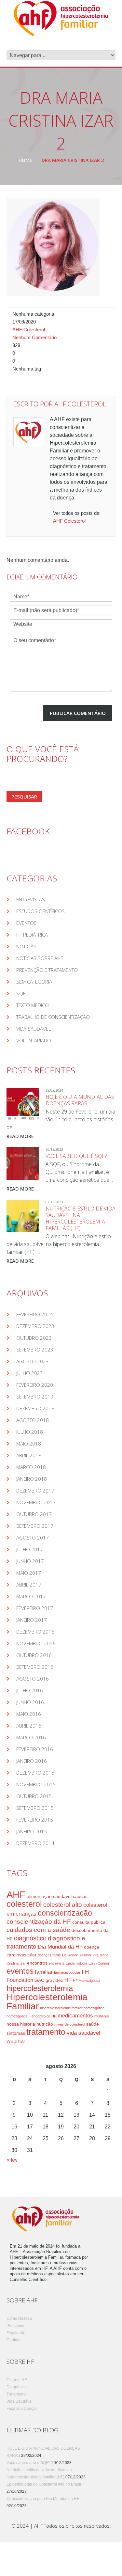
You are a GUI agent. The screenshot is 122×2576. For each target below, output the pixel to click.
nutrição (45, 2024)
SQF (21, 993)
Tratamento (17, 2394)
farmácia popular (67, 1972)
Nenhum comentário (34, 338)
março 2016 (31, 1737)
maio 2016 (29, 1714)
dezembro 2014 (35, 1843)
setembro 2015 (35, 1808)
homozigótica (17, 2016)
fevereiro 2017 (35, 1608)
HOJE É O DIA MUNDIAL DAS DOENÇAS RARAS (80, 1100)
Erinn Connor (99, 1963)
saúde (93, 2024)
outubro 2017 (34, 1514)
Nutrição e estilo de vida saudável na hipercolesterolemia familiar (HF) (81, 1218)
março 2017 (31, 1596)
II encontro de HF (42, 2016)
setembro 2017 (35, 1526)
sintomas (16, 2033)
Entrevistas (31, 899)
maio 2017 (29, 1573)
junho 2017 (30, 1561)
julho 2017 (30, 1549)
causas (80, 1896)
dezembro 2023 (35, 1326)
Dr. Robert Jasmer (77, 1955)
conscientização (65, 1913)
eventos (20, 1971)
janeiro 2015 (32, 1831)
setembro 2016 (35, 1667)
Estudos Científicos (41, 911)
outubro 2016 (34, 1655)
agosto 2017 (33, 1538)
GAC (39, 1980)
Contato (14, 2340)
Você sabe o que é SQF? (76, 1156)
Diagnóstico (17, 2387)
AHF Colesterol (29, 330)
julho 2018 (30, 1432)
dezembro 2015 (35, 1773)
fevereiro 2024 (35, 1314)
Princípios (15, 2326)
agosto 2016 (33, 1679)
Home (25, 160)
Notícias (26, 946)
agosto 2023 (33, 1361)
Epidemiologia (76, 1963)
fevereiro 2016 (35, 1749)
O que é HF (17, 2380)
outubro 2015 (34, 1796)
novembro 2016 (36, 1643)
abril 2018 (29, 1455)
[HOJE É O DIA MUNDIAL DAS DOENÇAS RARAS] (23, 1104)
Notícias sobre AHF (40, 958)
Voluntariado (34, 1040)
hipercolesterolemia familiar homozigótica (72, 2008)
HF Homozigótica (87, 1981)
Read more (20, 1136)
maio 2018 (29, 1444)
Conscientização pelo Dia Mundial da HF (43, 2499)
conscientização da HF (39, 1922)
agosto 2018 (33, 1420)
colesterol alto (63, 1905)
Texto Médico (33, 1005)
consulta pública (89, 1922)
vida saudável (83, 2033)
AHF (16, 1895)
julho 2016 (30, 1690)
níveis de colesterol (70, 2024)
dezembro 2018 (35, 1408)
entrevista (57, 1963)
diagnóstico (30, 1938)
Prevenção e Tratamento (47, 970)
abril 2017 (29, 1585)
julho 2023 (30, 1373)
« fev (12, 2160)
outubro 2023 (34, 1338)
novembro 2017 (36, 1502)
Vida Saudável (34, 1029)
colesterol (24, 1904)
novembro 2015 (36, 1784)
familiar (44, 1972)
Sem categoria (34, 982)
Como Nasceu (19, 2318)
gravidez (54, 1980)
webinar (16, 2041)
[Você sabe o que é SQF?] (23, 1163)
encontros (37, 1963)
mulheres (102, 2016)
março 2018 (31, 1467)
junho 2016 (30, 1702)
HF (68, 1980)
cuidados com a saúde (38, 1930)
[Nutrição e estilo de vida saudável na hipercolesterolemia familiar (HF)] (23, 1216)
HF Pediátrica (32, 935)
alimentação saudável (49, 1896)
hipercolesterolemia (40, 1988)
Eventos (27, 923)
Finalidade (16, 2333)
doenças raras (49, 1955)
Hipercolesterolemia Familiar (47, 2002)
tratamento (46, 2032)
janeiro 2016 (32, 1761)
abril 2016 (29, 1726)
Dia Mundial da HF (60, 1947)
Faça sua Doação (22, 2409)
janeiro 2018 (32, 1479)
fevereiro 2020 (35, 1385)
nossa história (21, 2024)
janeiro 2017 (32, 1620)
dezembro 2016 (35, 1632)
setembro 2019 (35, 1397)
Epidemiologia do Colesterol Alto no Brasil (44, 2484)
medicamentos (75, 2016)
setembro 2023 (35, 1350)
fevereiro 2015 (35, 1820)
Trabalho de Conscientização (53, 1017)
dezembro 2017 (35, 1491)
